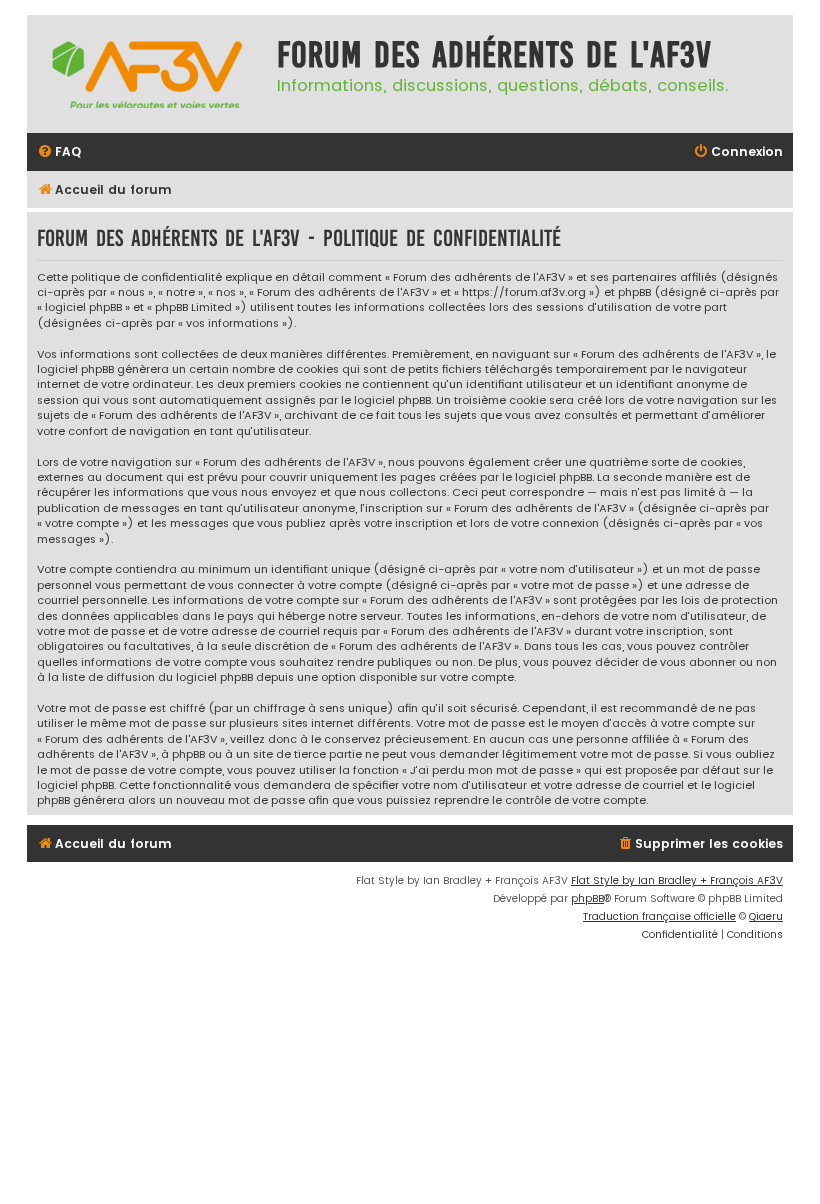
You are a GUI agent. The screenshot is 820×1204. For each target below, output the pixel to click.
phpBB (587, 898)
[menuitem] (59, 152)
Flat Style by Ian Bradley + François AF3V (677, 880)
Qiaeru (766, 916)
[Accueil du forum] (147, 74)
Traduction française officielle (659, 916)
